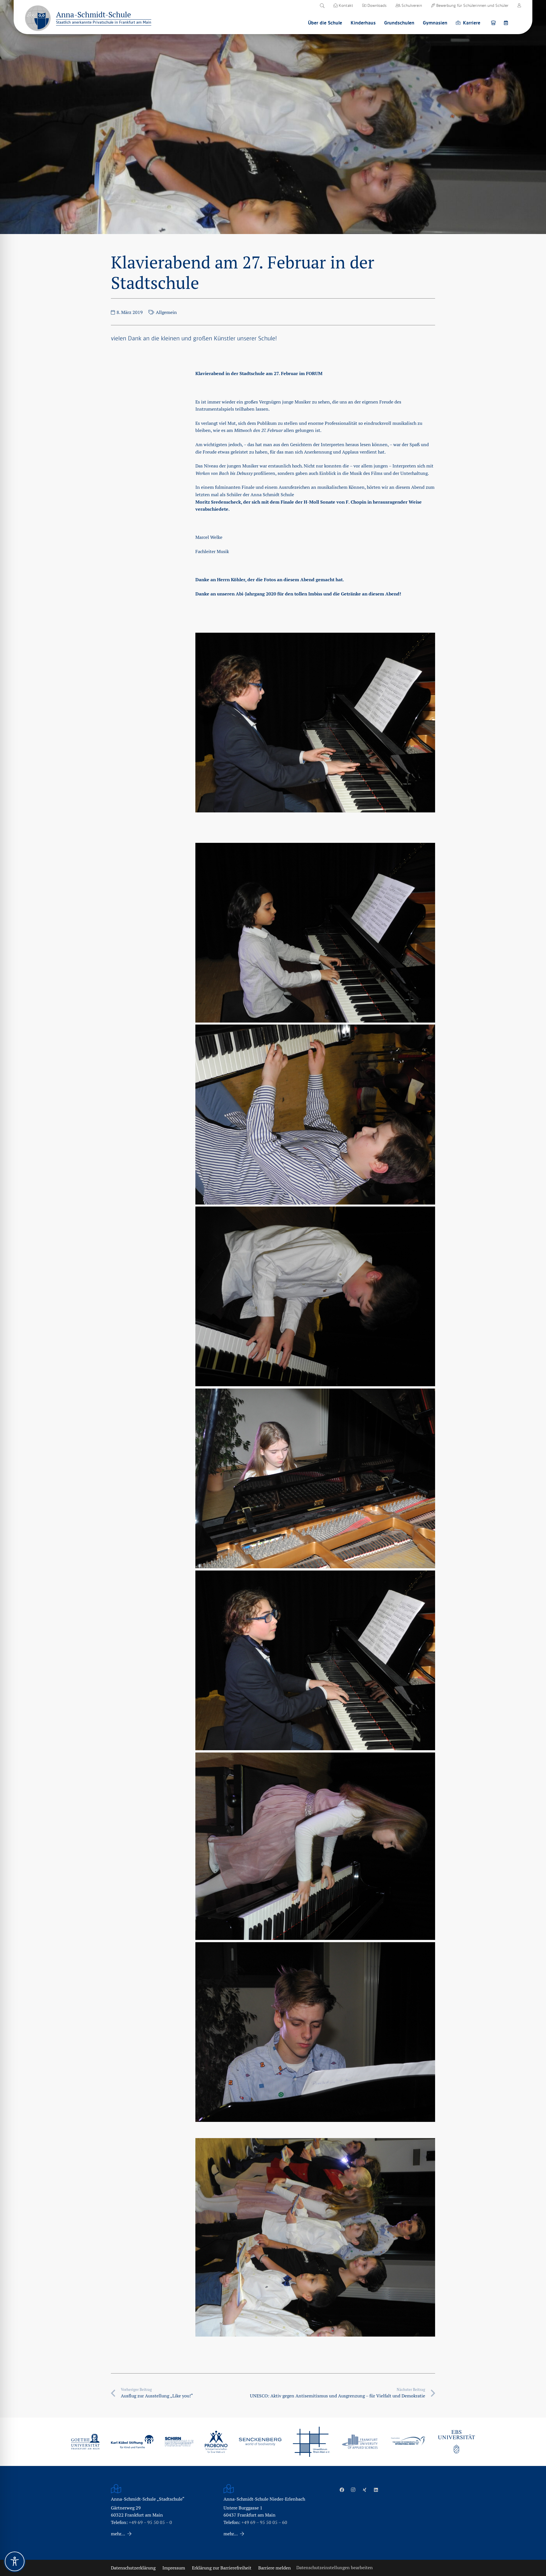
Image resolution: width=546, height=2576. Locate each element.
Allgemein (166, 312)
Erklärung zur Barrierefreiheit (222, 2568)
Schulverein (411, 5)
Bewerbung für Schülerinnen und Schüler (472, 5)
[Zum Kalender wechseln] (507, 23)
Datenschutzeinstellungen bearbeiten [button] (335, 2568)
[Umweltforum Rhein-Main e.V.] (311, 2442)
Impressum (174, 2568)
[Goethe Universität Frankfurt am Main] (85, 2441)
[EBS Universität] (456, 2442)
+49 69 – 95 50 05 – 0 (150, 2522)
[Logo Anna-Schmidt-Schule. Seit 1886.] (38, 18)
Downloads (376, 5)
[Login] (519, 5)
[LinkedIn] (376, 2490)
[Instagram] (353, 2490)
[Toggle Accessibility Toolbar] (15, 2561)
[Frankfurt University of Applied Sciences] (360, 2442)
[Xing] (365, 2490)
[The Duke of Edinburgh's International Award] (408, 2442)
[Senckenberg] (260, 2442)
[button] (322, 6)
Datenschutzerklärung (133, 2568)
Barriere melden (275, 2568)
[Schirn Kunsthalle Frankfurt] (179, 2442)
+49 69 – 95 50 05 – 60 (264, 2522)
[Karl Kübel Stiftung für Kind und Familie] (132, 2442)
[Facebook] (342, 2490)
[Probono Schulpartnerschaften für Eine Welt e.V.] (216, 2442)
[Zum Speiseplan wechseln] (494, 23)
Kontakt (345, 5)
